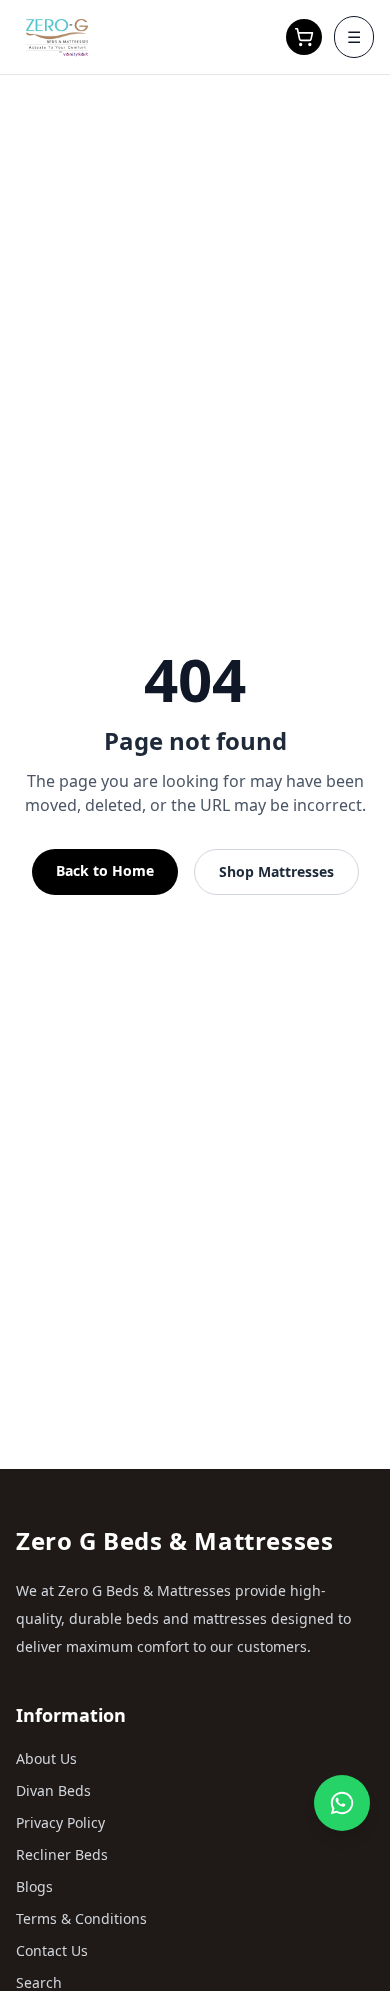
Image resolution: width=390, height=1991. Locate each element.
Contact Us (52, 1950)
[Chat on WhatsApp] (342, 1803)
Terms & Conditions (81, 1918)
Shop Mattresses (276, 871)
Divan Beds (53, 1790)
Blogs (34, 1886)
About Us (46, 1758)
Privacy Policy (60, 1822)
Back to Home (105, 870)
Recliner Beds (62, 1854)
